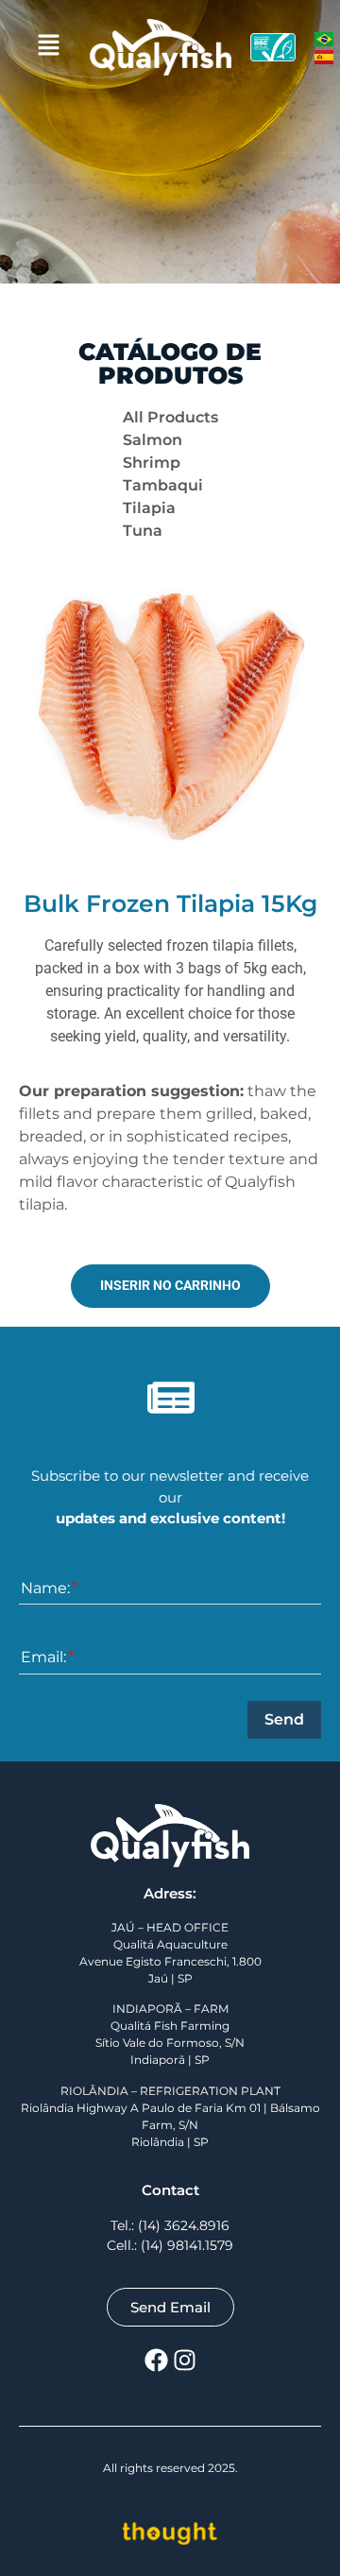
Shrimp (152, 463)
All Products (170, 417)
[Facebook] (156, 2360)
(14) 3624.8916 (184, 2225)
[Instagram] (184, 2360)
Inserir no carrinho (170, 1286)
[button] (48, 47)
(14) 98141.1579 (187, 2245)
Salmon (153, 440)
